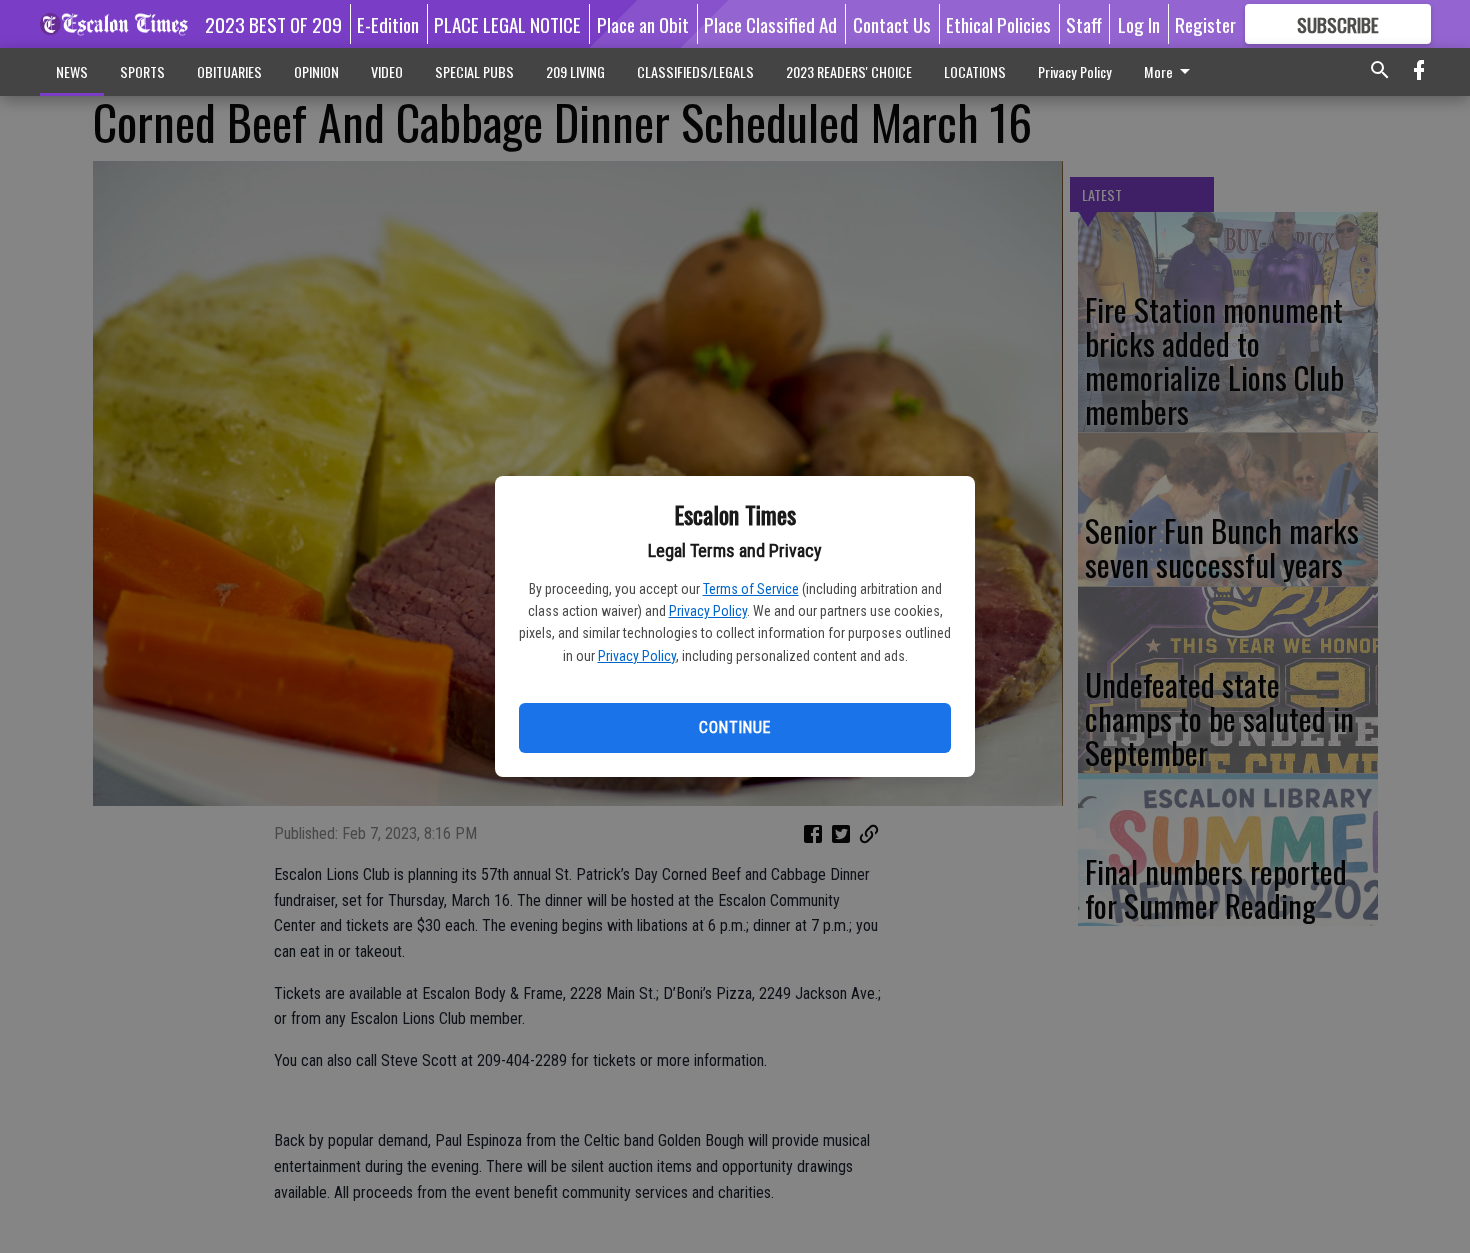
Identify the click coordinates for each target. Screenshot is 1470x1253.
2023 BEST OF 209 (273, 24)
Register (1205, 24)
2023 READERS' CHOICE (849, 71)
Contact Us (892, 24)
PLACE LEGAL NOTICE (507, 24)
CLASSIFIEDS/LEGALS (695, 71)
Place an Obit (643, 24)
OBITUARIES (229, 71)
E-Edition (388, 24)
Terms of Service (751, 589)
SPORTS (142, 71)
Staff (1084, 24)
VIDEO (387, 71)
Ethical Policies (998, 24)
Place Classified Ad (770, 24)
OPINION (316, 71)
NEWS (72, 71)
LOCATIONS (975, 71)
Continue (734, 727)
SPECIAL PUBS (474, 71)
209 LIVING (575, 71)
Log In (1139, 24)
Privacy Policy (708, 611)
